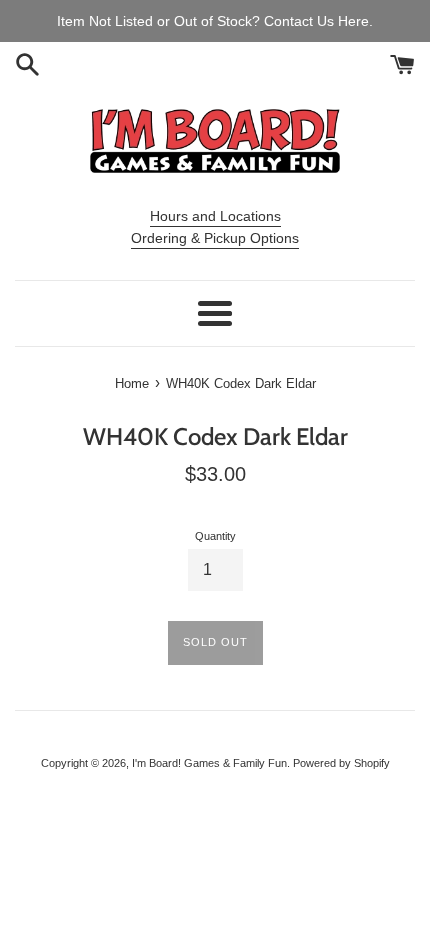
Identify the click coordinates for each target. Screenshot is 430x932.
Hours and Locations (215, 216)
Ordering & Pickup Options (215, 238)
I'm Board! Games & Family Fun (209, 763)
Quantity (215, 536)
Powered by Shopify (341, 763)
